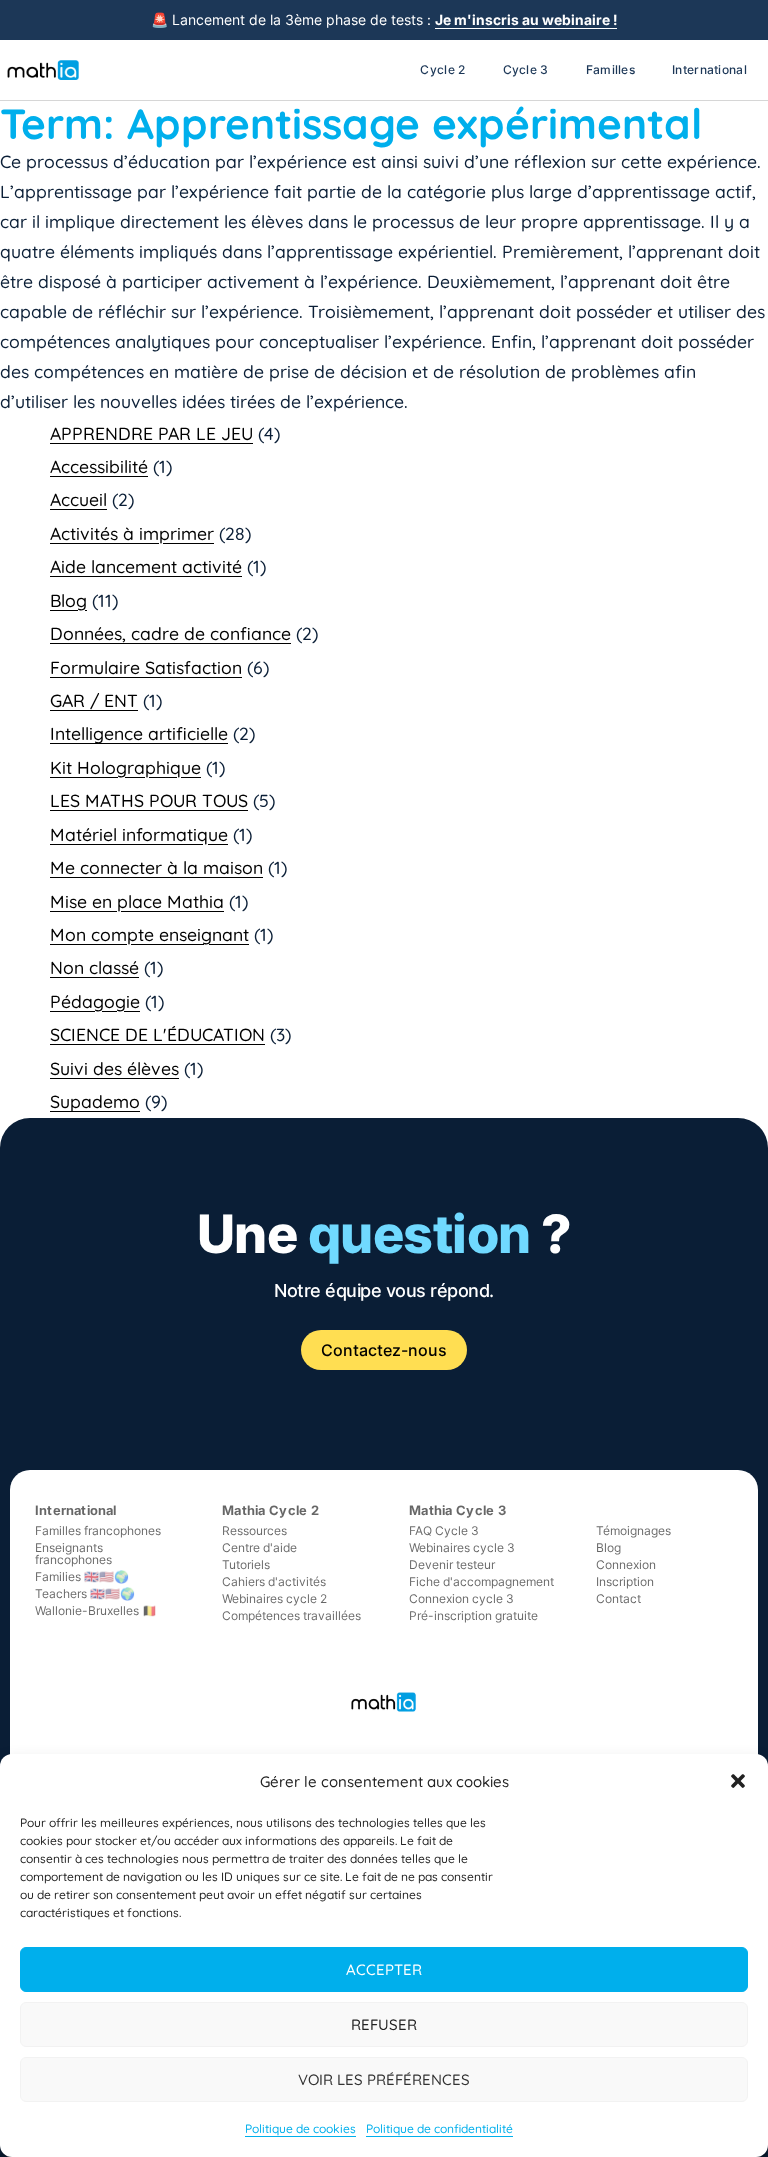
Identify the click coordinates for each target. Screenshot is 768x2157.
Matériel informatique (139, 834)
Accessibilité (99, 466)
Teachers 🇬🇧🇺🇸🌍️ (85, 1593)
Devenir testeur (452, 1564)
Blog (68, 600)
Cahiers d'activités (274, 1581)
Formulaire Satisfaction (146, 667)
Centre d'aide (259, 1547)
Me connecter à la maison (156, 867)
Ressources (254, 1530)
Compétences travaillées (291, 1615)
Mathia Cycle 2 (270, 1510)
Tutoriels (246, 1564)
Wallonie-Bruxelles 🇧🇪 (96, 1610)
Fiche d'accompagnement (481, 1581)
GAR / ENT (94, 700)
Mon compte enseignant (149, 934)
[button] (738, 1781)
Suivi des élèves (114, 1068)
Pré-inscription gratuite (473, 1615)
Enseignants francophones (73, 1553)
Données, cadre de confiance (170, 633)
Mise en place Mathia (137, 901)
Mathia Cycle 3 (457, 1510)
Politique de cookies (300, 2128)
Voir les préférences (384, 2079)
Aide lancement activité (146, 566)
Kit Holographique (125, 767)
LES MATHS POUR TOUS (149, 800)
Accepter (384, 1969)
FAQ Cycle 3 (444, 1530)
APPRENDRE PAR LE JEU (151, 433)
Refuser (384, 2024)
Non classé (94, 967)
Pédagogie (95, 1001)
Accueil (78, 499)
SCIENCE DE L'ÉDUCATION (157, 1034)
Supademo (95, 1101)
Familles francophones (98, 1530)
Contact (618, 1598)
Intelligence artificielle (139, 733)
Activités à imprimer (132, 533)
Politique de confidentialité (439, 2128)
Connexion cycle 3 (461, 1598)
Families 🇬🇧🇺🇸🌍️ (82, 1576)
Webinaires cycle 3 (462, 1547)
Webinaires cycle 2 (274, 1598)
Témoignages (633, 1530)
